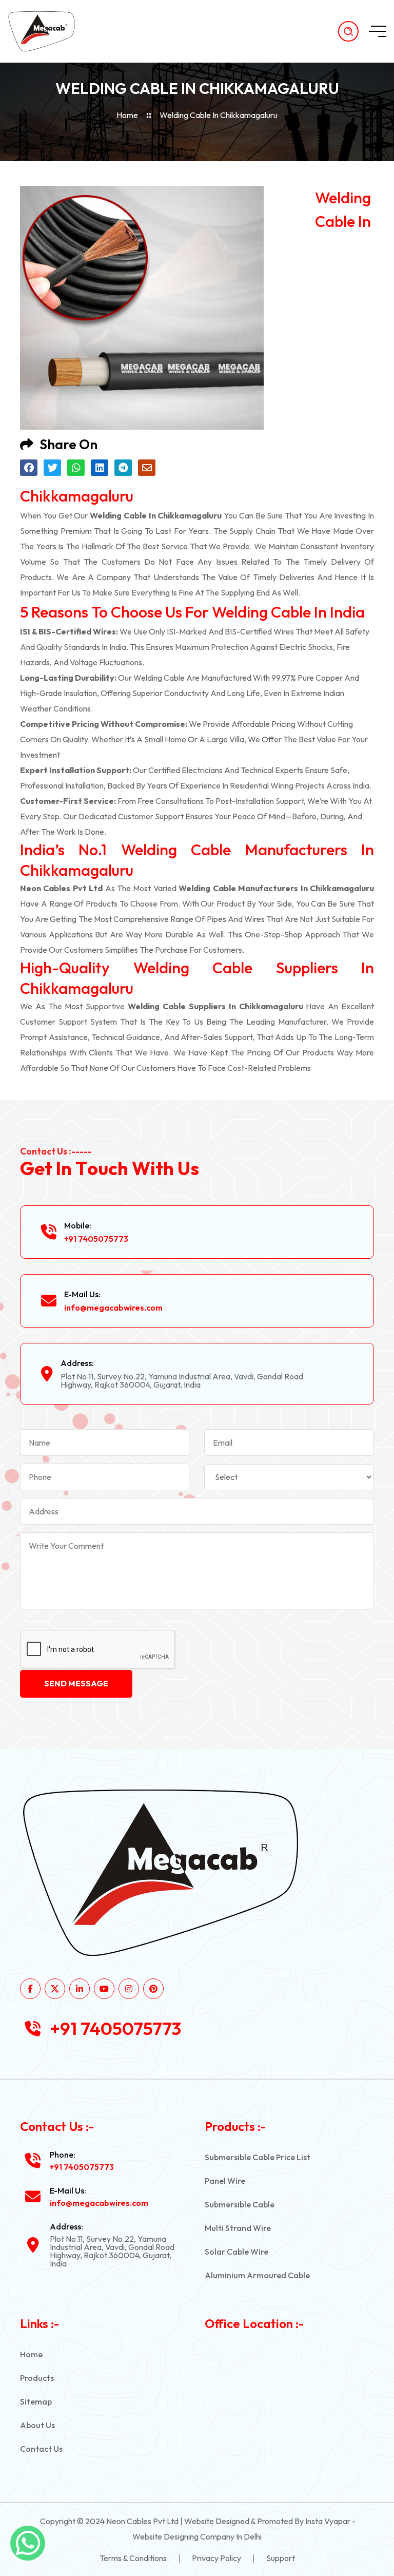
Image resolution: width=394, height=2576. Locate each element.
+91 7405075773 (96, 1239)
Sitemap (36, 2401)
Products (37, 2378)
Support (281, 2558)
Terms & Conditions (133, 2558)
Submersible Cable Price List (258, 2157)
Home (127, 115)
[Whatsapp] (28, 2543)
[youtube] (104, 1989)
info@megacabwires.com (113, 1308)
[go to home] (50, 31)
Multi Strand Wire (238, 2228)
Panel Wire (225, 2181)
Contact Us (41, 2449)
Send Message (76, 1683)
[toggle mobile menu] (378, 31)
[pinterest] (153, 1989)
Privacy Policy (216, 2558)
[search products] (348, 31)
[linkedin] (80, 1989)
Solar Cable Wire (237, 2252)
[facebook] (30, 1989)
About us (37, 2425)
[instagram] (129, 1989)
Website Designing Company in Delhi (197, 2536)
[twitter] (55, 1989)
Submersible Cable (240, 2204)
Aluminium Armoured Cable (257, 2275)
